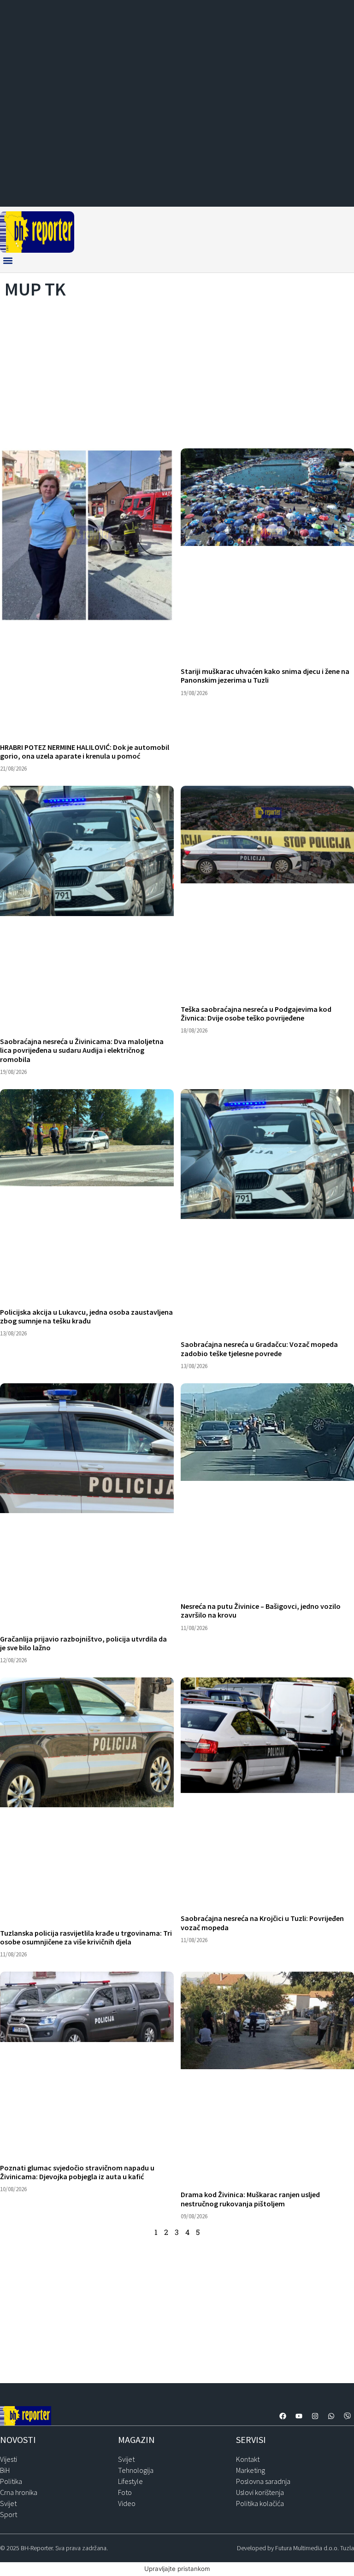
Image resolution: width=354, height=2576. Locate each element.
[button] (8, 260)
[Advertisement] (177, 371)
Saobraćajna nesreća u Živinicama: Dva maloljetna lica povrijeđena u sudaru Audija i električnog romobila (82, 1050)
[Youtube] (299, 2416)
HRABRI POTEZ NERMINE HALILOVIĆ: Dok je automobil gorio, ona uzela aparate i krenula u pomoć (85, 751)
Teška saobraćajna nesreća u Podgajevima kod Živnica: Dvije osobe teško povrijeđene (256, 1013)
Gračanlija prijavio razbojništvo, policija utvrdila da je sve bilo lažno (83, 1643)
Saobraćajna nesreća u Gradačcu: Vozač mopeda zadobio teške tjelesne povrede (259, 1349)
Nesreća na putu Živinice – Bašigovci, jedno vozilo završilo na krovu (261, 1610)
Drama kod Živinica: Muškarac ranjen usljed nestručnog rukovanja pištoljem (250, 2199)
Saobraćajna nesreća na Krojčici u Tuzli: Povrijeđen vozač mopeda (262, 1923)
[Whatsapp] (331, 2416)
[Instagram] (315, 2416)
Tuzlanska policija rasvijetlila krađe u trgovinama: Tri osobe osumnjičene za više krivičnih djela (86, 1937)
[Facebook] (283, 2416)
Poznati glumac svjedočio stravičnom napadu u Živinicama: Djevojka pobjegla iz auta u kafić (77, 2172)
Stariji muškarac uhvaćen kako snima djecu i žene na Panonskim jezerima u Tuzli (265, 676)
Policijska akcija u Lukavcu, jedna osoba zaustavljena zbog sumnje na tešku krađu (86, 1316)
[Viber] (347, 2416)
